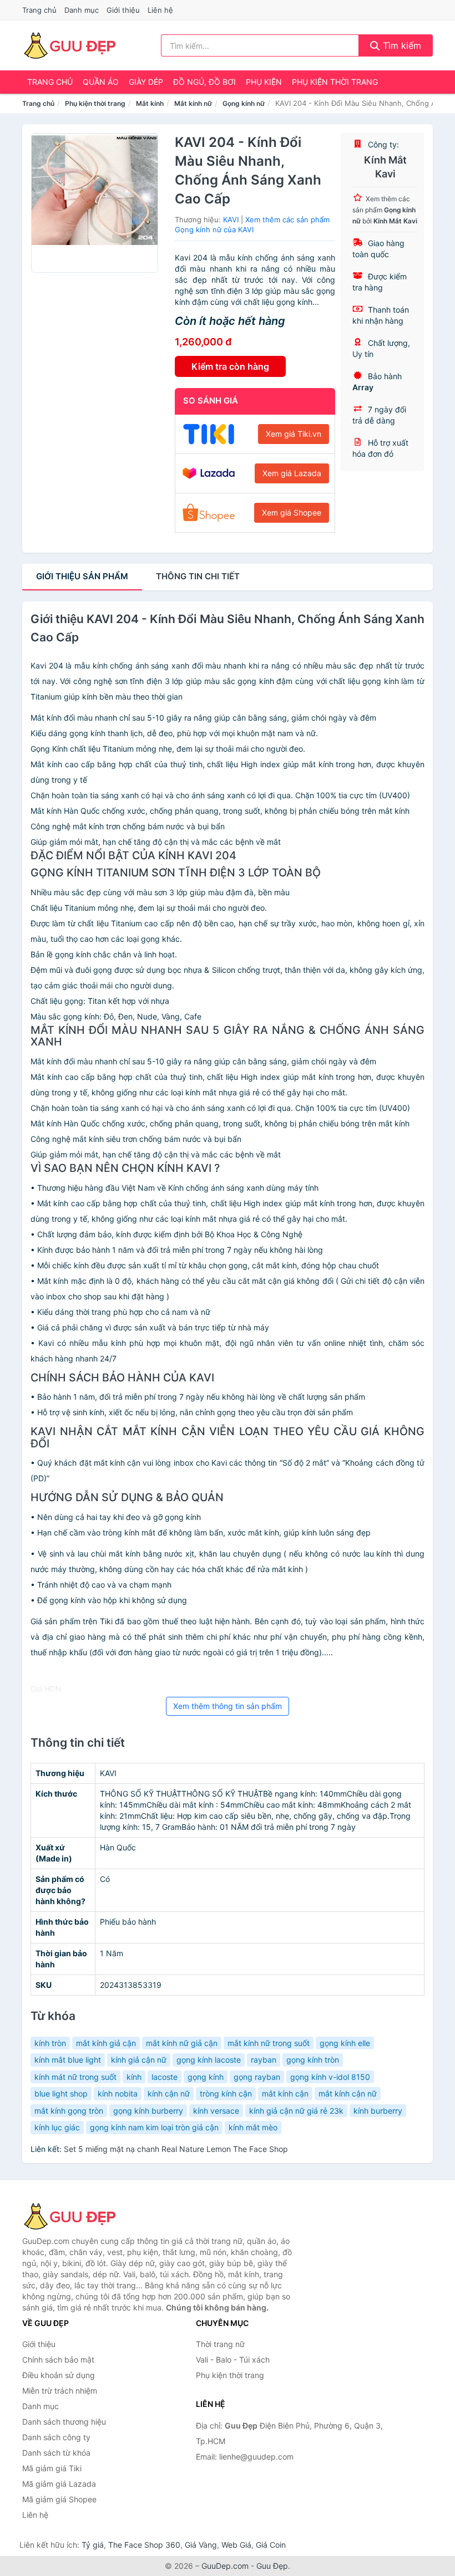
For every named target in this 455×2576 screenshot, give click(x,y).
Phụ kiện (264, 82)
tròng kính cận (226, 2093)
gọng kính (206, 2077)
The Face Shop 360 (144, 2545)
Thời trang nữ (220, 2344)
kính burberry (378, 2111)
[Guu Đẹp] (78, 2216)
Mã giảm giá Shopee (59, 2499)
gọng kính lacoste (209, 2060)
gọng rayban (257, 2077)
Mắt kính (150, 103)
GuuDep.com (225, 2566)
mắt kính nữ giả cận (182, 2043)
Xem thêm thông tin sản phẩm (228, 1706)
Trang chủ (39, 10)
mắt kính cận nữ (348, 2093)
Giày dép (146, 82)
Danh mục (82, 10)
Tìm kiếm (401, 45)
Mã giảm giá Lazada (59, 2484)
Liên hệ (160, 10)
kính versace (216, 2111)
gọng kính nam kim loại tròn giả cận (154, 2127)
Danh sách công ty (56, 2437)
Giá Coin (271, 2545)
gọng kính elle (345, 2043)
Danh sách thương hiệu (64, 2422)
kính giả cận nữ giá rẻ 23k (296, 2111)
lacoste (165, 2077)
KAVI (231, 220)
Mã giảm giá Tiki (52, 2468)
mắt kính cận (285, 2093)
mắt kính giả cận (106, 2043)
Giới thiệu (123, 10)
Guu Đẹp (272, 2566)
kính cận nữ (169, 2093)
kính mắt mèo (253, 2127)
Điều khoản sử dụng (59, 2375)
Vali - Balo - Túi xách (233, 2360)
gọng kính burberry (148, 2111)
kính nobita (118, 2093)
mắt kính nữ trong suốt (269, 2043)
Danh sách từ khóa (56, 2453)
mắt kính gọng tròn (69, 2111)
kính (134, 2077)
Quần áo (101, 82)
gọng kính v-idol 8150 (330, 2077)
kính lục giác (57, 2127)
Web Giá (236, 2545)
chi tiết (198, 576)
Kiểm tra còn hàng (230, 366)
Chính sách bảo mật (58, 2360)
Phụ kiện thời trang (335, 82)
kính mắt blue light (68, 2060)
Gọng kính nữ (244, 103)
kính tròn (50, 2043)
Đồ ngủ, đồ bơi (204, 82)
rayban (264, 2060)
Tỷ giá (93, 2545)
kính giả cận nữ (139, 2060)
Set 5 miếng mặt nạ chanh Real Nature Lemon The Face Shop (176, 2149)
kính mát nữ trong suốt (75, 2077)
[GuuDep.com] (70, 45)
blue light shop (61, 2093)
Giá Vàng (201, 2545)
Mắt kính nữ (193, 103)
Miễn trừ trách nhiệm (60, 2391)
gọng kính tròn (313, 2060)
